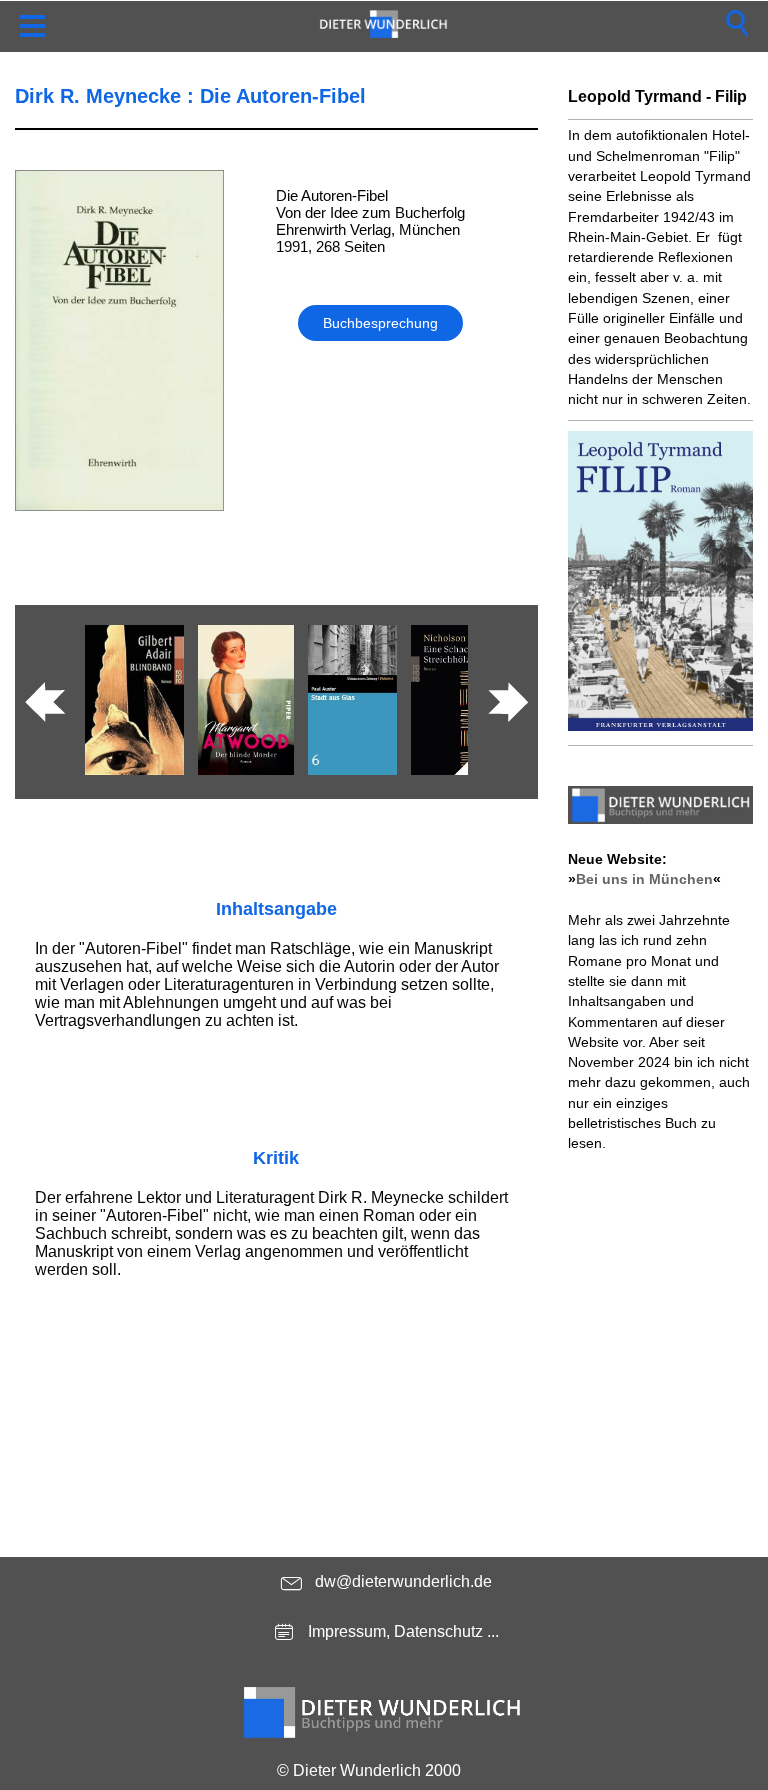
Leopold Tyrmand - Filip (657, 96)
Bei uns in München (644, 879)
